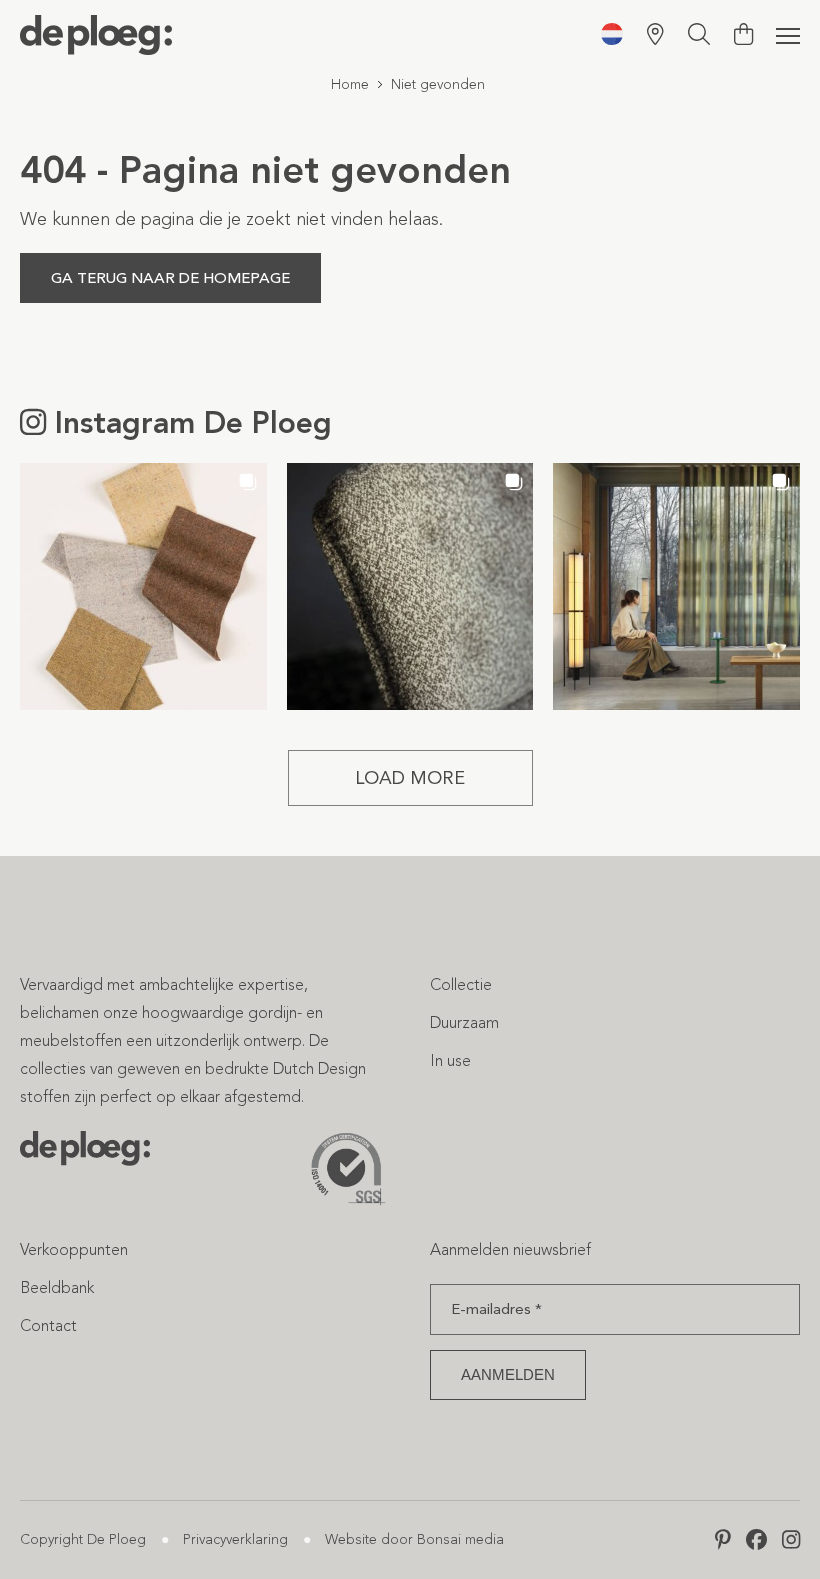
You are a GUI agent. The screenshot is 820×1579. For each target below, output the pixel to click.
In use (450, 1060)
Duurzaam (464, 1022)
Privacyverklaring (235, 1539)
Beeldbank (57, 1287)
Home (350, 84)
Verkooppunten (74, 1249)
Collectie (461, 984)
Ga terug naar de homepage (170, 278)
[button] (143, 586)
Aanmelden (508, 1374)
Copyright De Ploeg (83, 1539)
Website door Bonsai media (414, 1539)
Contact (48, 1325)
